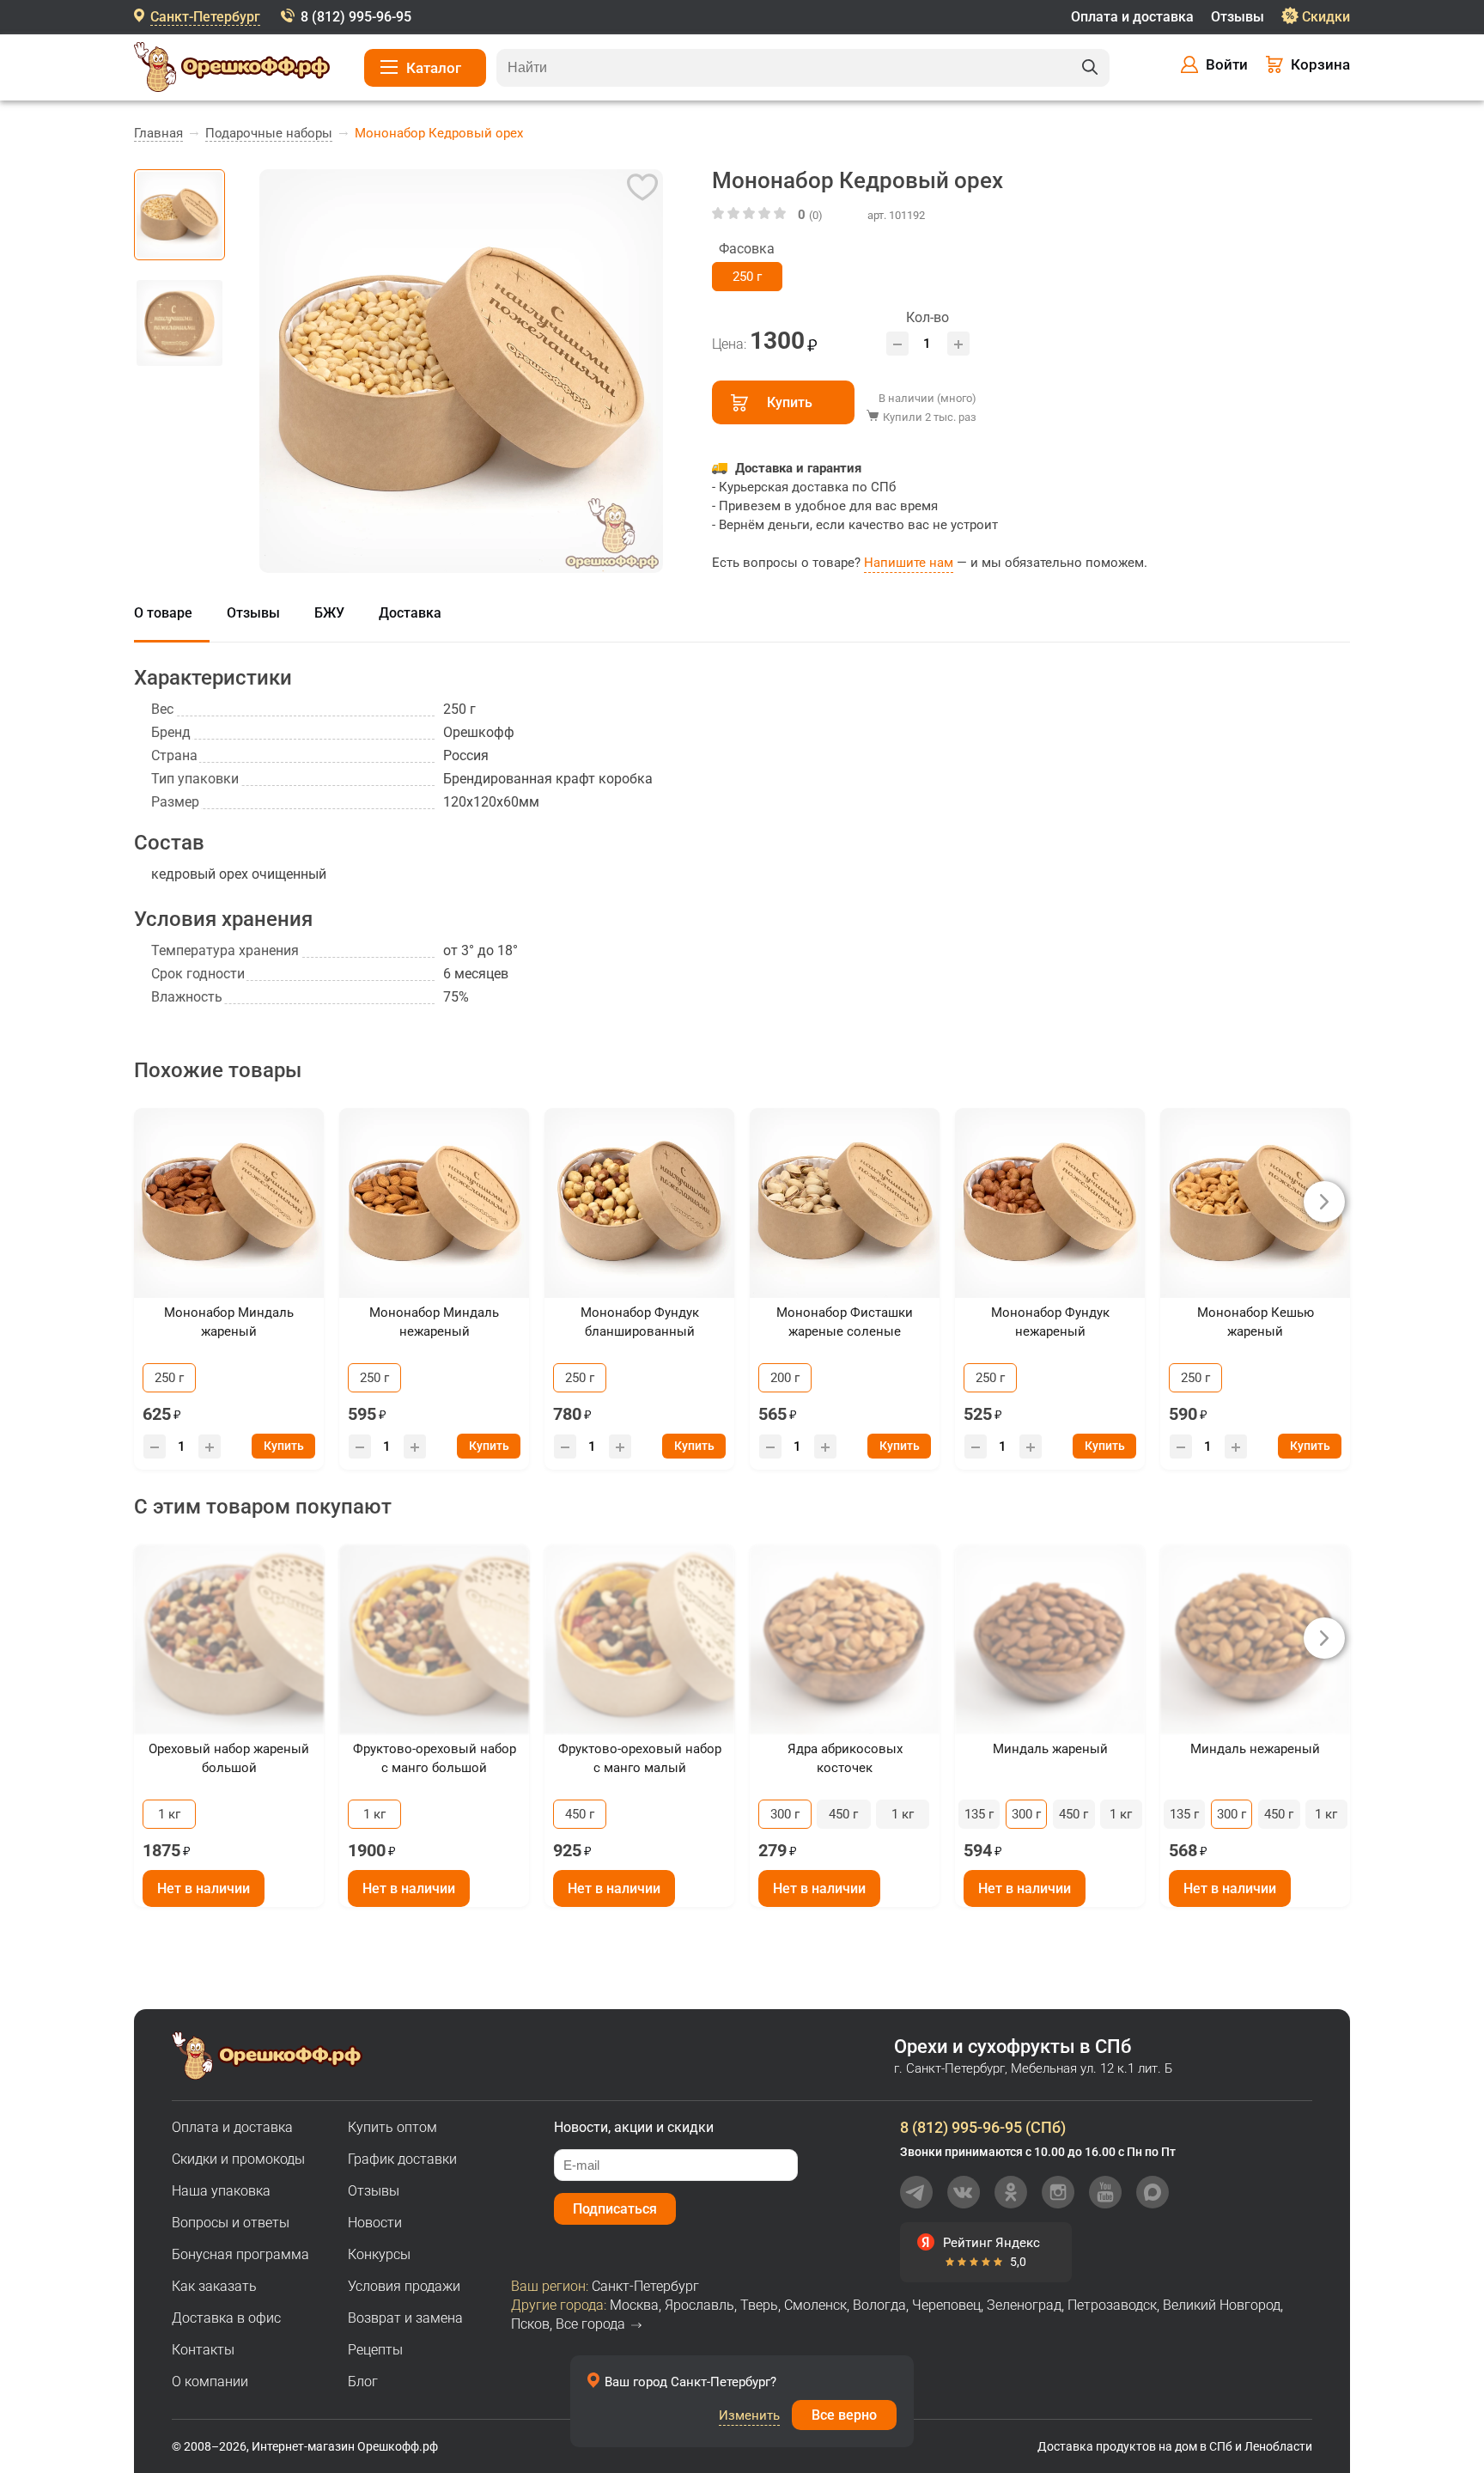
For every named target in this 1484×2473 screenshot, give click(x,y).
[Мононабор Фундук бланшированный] (639, 1203)
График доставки (402, 2159)
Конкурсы (379, 2254)
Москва (634, 2305)
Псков (530, 2324)
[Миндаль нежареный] (1255, 1639)
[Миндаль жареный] (1050, 1639)
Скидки (1326, 17)
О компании (210, 2382)
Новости (375, 2223)
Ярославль (699, 2305)
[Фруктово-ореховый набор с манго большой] (434, 1639)
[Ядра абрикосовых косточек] (845, 1639)
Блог (363, 2382)
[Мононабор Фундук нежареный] (1050, 1203)
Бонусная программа (240, 2254)
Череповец (946, 2305)
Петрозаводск (1112, 2305)
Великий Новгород (1222, 2305)
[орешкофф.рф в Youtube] (1105, 2192)
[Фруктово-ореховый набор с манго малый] (639, 1639)
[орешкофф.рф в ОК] (1011, 2192)
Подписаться (615, 2209)
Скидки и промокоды (238, 2159)
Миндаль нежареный (1255, 1749)
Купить (790, 402)
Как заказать (214, 2286)
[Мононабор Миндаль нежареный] (434, 1203)
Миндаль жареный (1050, 1749)
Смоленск (815, 2305)
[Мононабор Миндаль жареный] (229, 1203)
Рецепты (375, 2350)
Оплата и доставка (1132, 17)
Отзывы (1238, 17)
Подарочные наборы (269, 133)
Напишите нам (909, 563)
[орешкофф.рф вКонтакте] (964, 2192)
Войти (1227, 64)
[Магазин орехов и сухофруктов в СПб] (232, 70)
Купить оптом (392, 2127)
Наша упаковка (221, 2191)
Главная (158, 133)
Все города (590, 2324)
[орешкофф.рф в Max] (1153, 2192)
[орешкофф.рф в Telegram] (916, 2192)
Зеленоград (1024, 2305)
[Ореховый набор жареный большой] (229, 1639)
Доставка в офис (226, 2318)
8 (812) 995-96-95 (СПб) (983, 2127)
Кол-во (927, 317)
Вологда (879, 2305)
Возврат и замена (405, 2318)
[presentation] (1324, 1202)
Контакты (203, 2350)
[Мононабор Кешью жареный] (1255, 1203)
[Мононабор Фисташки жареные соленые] (845, 1203)
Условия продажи (404, 2286)
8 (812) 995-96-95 (356, 17)
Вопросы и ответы (231, 2223)
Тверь (759, 2305)
